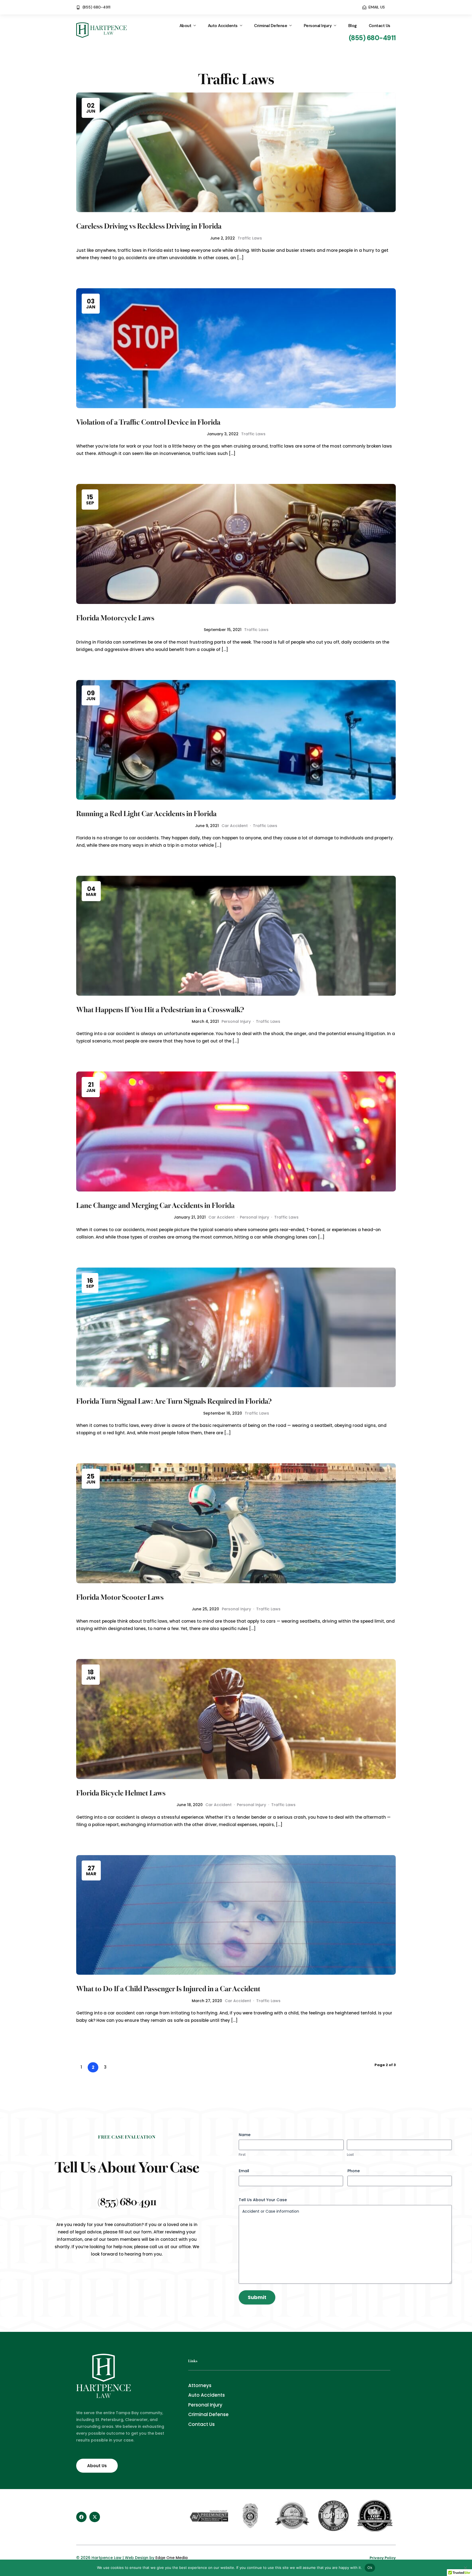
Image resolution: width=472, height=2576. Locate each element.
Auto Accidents (223, 26)
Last (350, 2155)
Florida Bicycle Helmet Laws (121, 1792)
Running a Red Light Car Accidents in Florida (146, 813)
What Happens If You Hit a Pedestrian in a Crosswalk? (160, 1009)
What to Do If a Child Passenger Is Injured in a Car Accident (168, 1988)
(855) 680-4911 (127, 2201)
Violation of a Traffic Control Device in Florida (148, 421)
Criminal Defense (271, 26)
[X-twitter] (95, 2517)
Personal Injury (318, 26)
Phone (354, 2171)
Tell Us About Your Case (263, 2200)
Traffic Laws (250, 238)
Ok (370, 2568)
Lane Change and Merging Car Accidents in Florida (155, 1205)
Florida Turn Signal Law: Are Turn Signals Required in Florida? (174, 1400)
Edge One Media (172, 2558)
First (242, 2155)
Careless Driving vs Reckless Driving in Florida (149, 225)
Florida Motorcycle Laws (115, 617)
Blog (352, 26)
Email (244, 2171)
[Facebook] (81, 2517)
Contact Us (380, 26)
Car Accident (235, 826)
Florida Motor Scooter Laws (120, 1596)
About (185, 26)
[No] (465, 2568)
